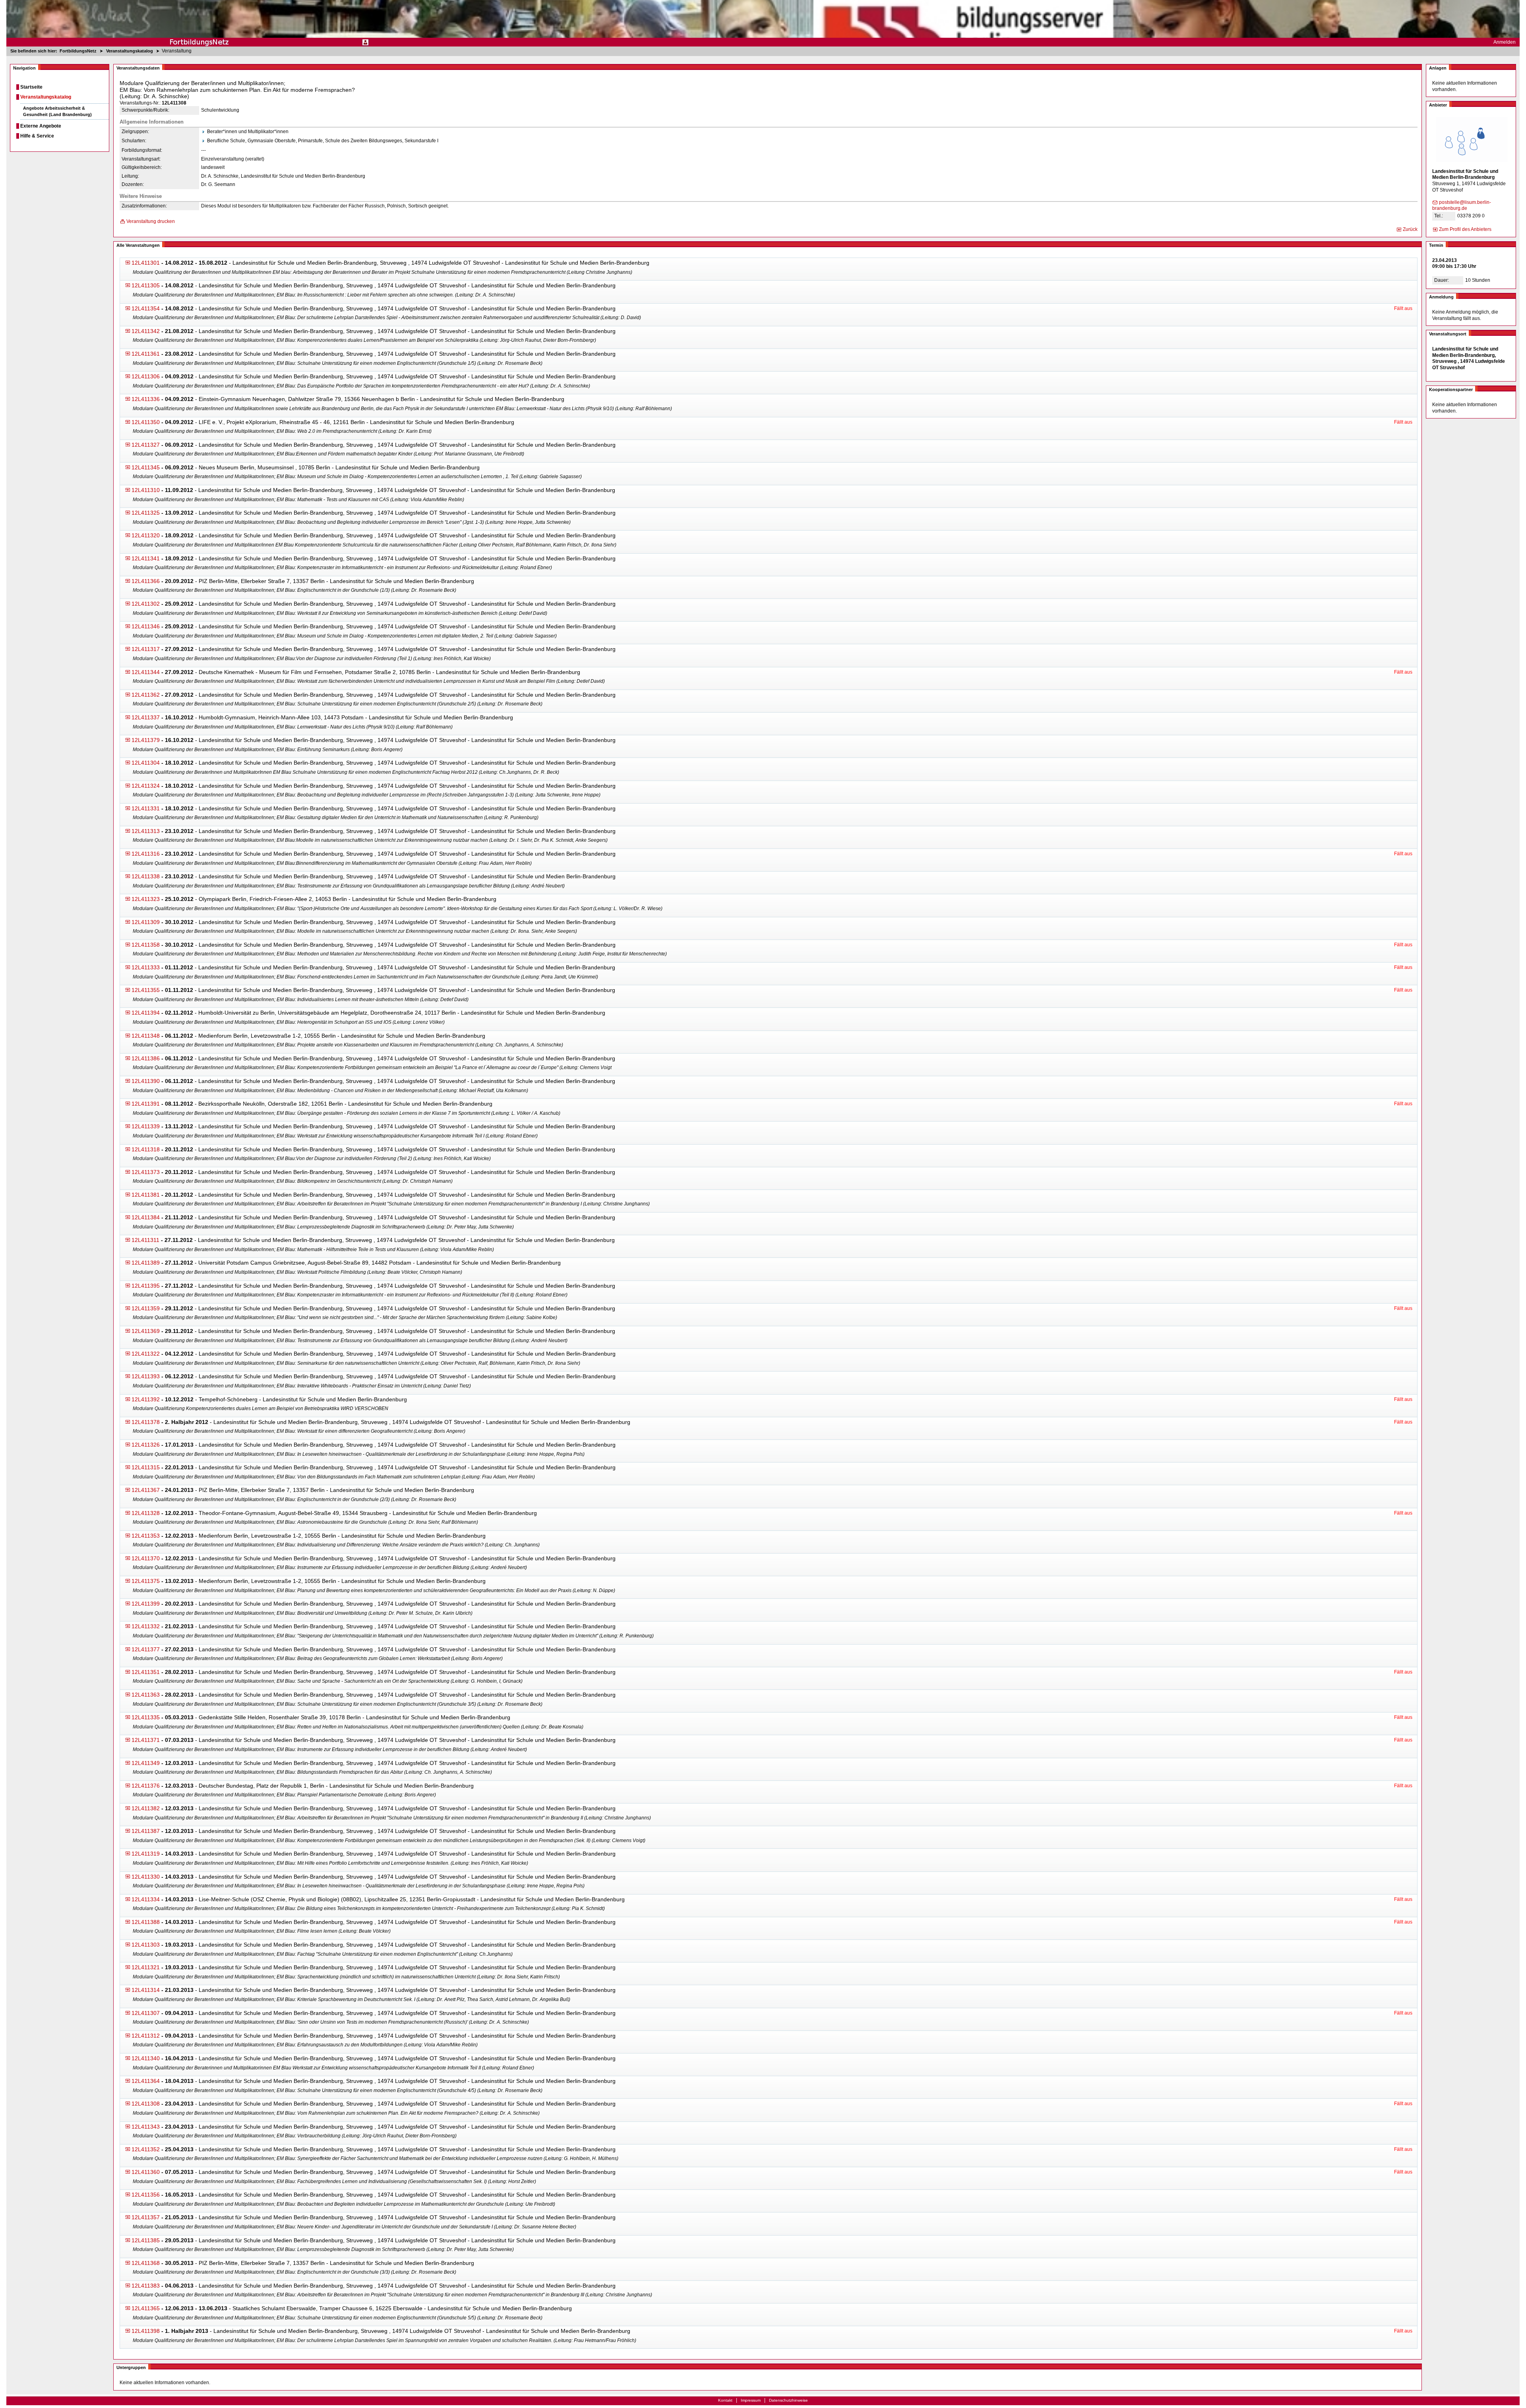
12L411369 (146, 1331)
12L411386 (146, 1058)
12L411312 (146, 2036)
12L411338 (146, 876)
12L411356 (146, 2195)
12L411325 (146, 513)
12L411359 (146, 1308)
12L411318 (146, 1149)
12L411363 (146, 1695)
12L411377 (146, 1649)
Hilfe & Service (37, 136)
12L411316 (146, 854)
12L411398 (146, 2331)
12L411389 (146, 1263)
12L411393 (146, 1376)
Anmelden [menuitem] (1505, 42)
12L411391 (146, 1104)
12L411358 (146, 945)
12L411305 (146, 285)
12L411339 (146, 1126)
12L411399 (146, 1604)
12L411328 (146, 1513)
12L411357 (146, 2217)
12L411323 (146, 899)
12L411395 (146, 1286)
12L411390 (146, 1081)
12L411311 (145, 1240)
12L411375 (146, 1581)
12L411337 (146, 717)
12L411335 (146, 1717)
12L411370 (146, 1558)
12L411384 (146, 1217)
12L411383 (146, 2286)
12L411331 (146, 808)
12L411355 (146, 990)
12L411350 (146, 422)
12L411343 (146, 2127)
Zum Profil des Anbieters (1465, 229)
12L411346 (146, 626)
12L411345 (146, 467)
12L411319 (146, 1854)
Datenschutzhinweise (788, 2400)
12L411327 (146, 445)
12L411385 (146, 2240)
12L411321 (146, 1967)
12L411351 (146, 1672)
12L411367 (146, 1490)
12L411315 (146, 1467)
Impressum (751, 2400)
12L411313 (146, 831)
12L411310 (146, 490)
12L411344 (146, 672)
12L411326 (146, 1445)
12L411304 (146, 763)
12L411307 (146, 2013)
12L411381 (146, 1195)
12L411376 (146, 1786)
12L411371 (146, 1740)
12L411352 (146, 2149)
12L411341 (146, 558)
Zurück (1410, 229)
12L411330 (146, 1877)
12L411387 (146, 1831)
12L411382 (146, 1808)
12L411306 (146, 376)
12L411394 (146, 1013)
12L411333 (146, 967)
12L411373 (146, 1172)
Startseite (31, 87)
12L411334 (146, 1899)
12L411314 (146, 1990)
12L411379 (146, 740)
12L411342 (146, 331)
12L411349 (146, 1763)
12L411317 (146, 649)
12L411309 (146, 922)
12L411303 (146, 1945)
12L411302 (146, 604)
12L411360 (146, 2172)
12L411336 (146, 399)
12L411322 (146, 1354)
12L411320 (146, 535)
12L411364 (146, 2081)
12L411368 (146, 2263)
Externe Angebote (41, 126)
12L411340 (146, 2058)
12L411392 (146, 1399)
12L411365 (146, 2308)
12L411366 (146, 581)
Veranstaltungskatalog (46, 97)
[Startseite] (763, 23)
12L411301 (146, 263)
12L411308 (146, 2104)
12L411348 (146, 1036)
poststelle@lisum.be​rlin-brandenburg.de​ (1462, 205)
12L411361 (146, 354)
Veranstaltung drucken (151, 221)
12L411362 (146, 695)
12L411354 (146, 308)
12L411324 (146, 786)
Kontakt (725, 2400)
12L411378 (146, 1422)
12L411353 (146, 1536)
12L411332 (146, 1626)
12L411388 (146, 1922)
